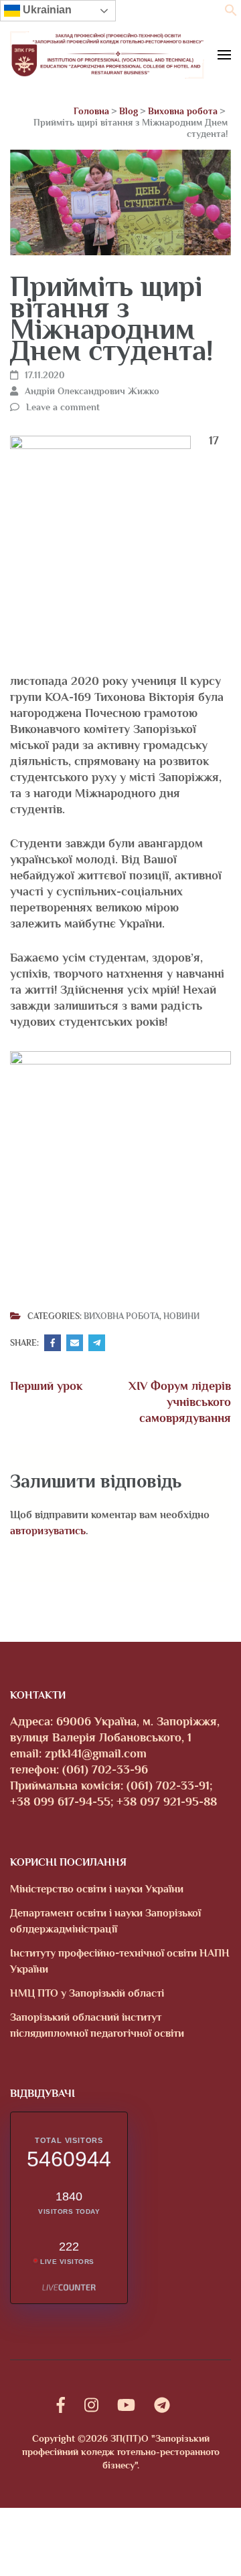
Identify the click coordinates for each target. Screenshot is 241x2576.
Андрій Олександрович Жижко (92, 391)
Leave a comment (63, 407)
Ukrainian (46, 10)
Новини (181, 1316)
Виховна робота (122, 1316)
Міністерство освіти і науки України (97, 1889)
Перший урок (46, 1386)
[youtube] (126, 2405)
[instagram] (91, 2405)
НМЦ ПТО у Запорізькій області (87, 1993)
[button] (231, 13)
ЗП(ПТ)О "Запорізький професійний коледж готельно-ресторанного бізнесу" (121, 2452)
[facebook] (61, 2405)
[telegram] (162, 2405)
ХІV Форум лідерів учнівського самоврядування (180, 1402)
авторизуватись (48, 1531)
